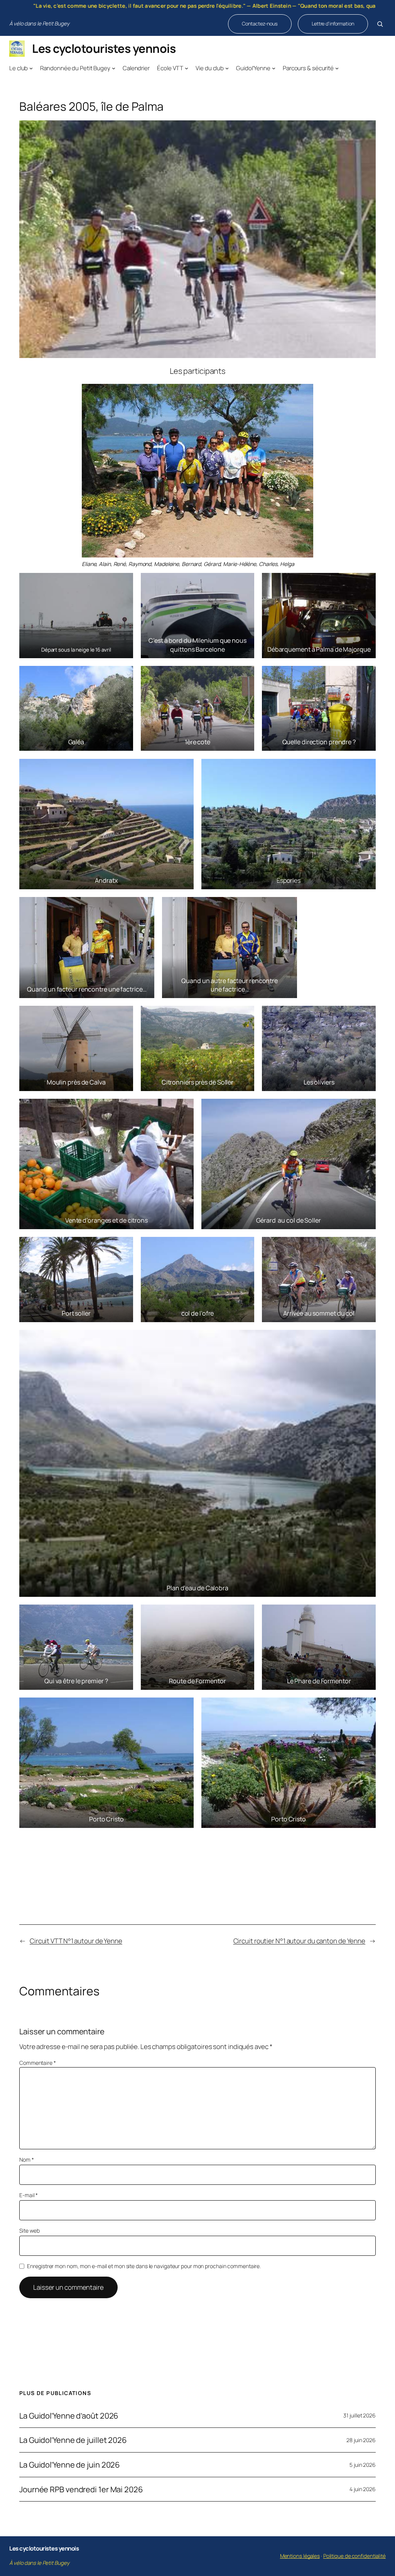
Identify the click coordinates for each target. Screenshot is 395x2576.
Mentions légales (300, 2556)
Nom (27, 2160)
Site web (30, 2231)
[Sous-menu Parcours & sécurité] (337, 68)
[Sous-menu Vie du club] (227, 68)
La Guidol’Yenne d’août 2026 (69, 2416)
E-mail (29, 2195)
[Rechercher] (380, 24)
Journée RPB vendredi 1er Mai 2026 (81, 2489)
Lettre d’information (333, 24)
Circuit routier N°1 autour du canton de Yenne (300, 1941)
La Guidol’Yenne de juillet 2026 (73, 2440)
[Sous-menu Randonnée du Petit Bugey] (114, 68)
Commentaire (38, 2063)
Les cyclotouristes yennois (104, 48)
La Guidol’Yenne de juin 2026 (70, 2465)
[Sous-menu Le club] (31, 68)
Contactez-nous (260, 24)
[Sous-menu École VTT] (187, 68)
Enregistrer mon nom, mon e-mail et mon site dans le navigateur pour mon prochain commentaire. (144, 2266)
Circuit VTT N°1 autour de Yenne (76, 1941)
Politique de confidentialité (354, 2556)
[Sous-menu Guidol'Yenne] (274, 68)
